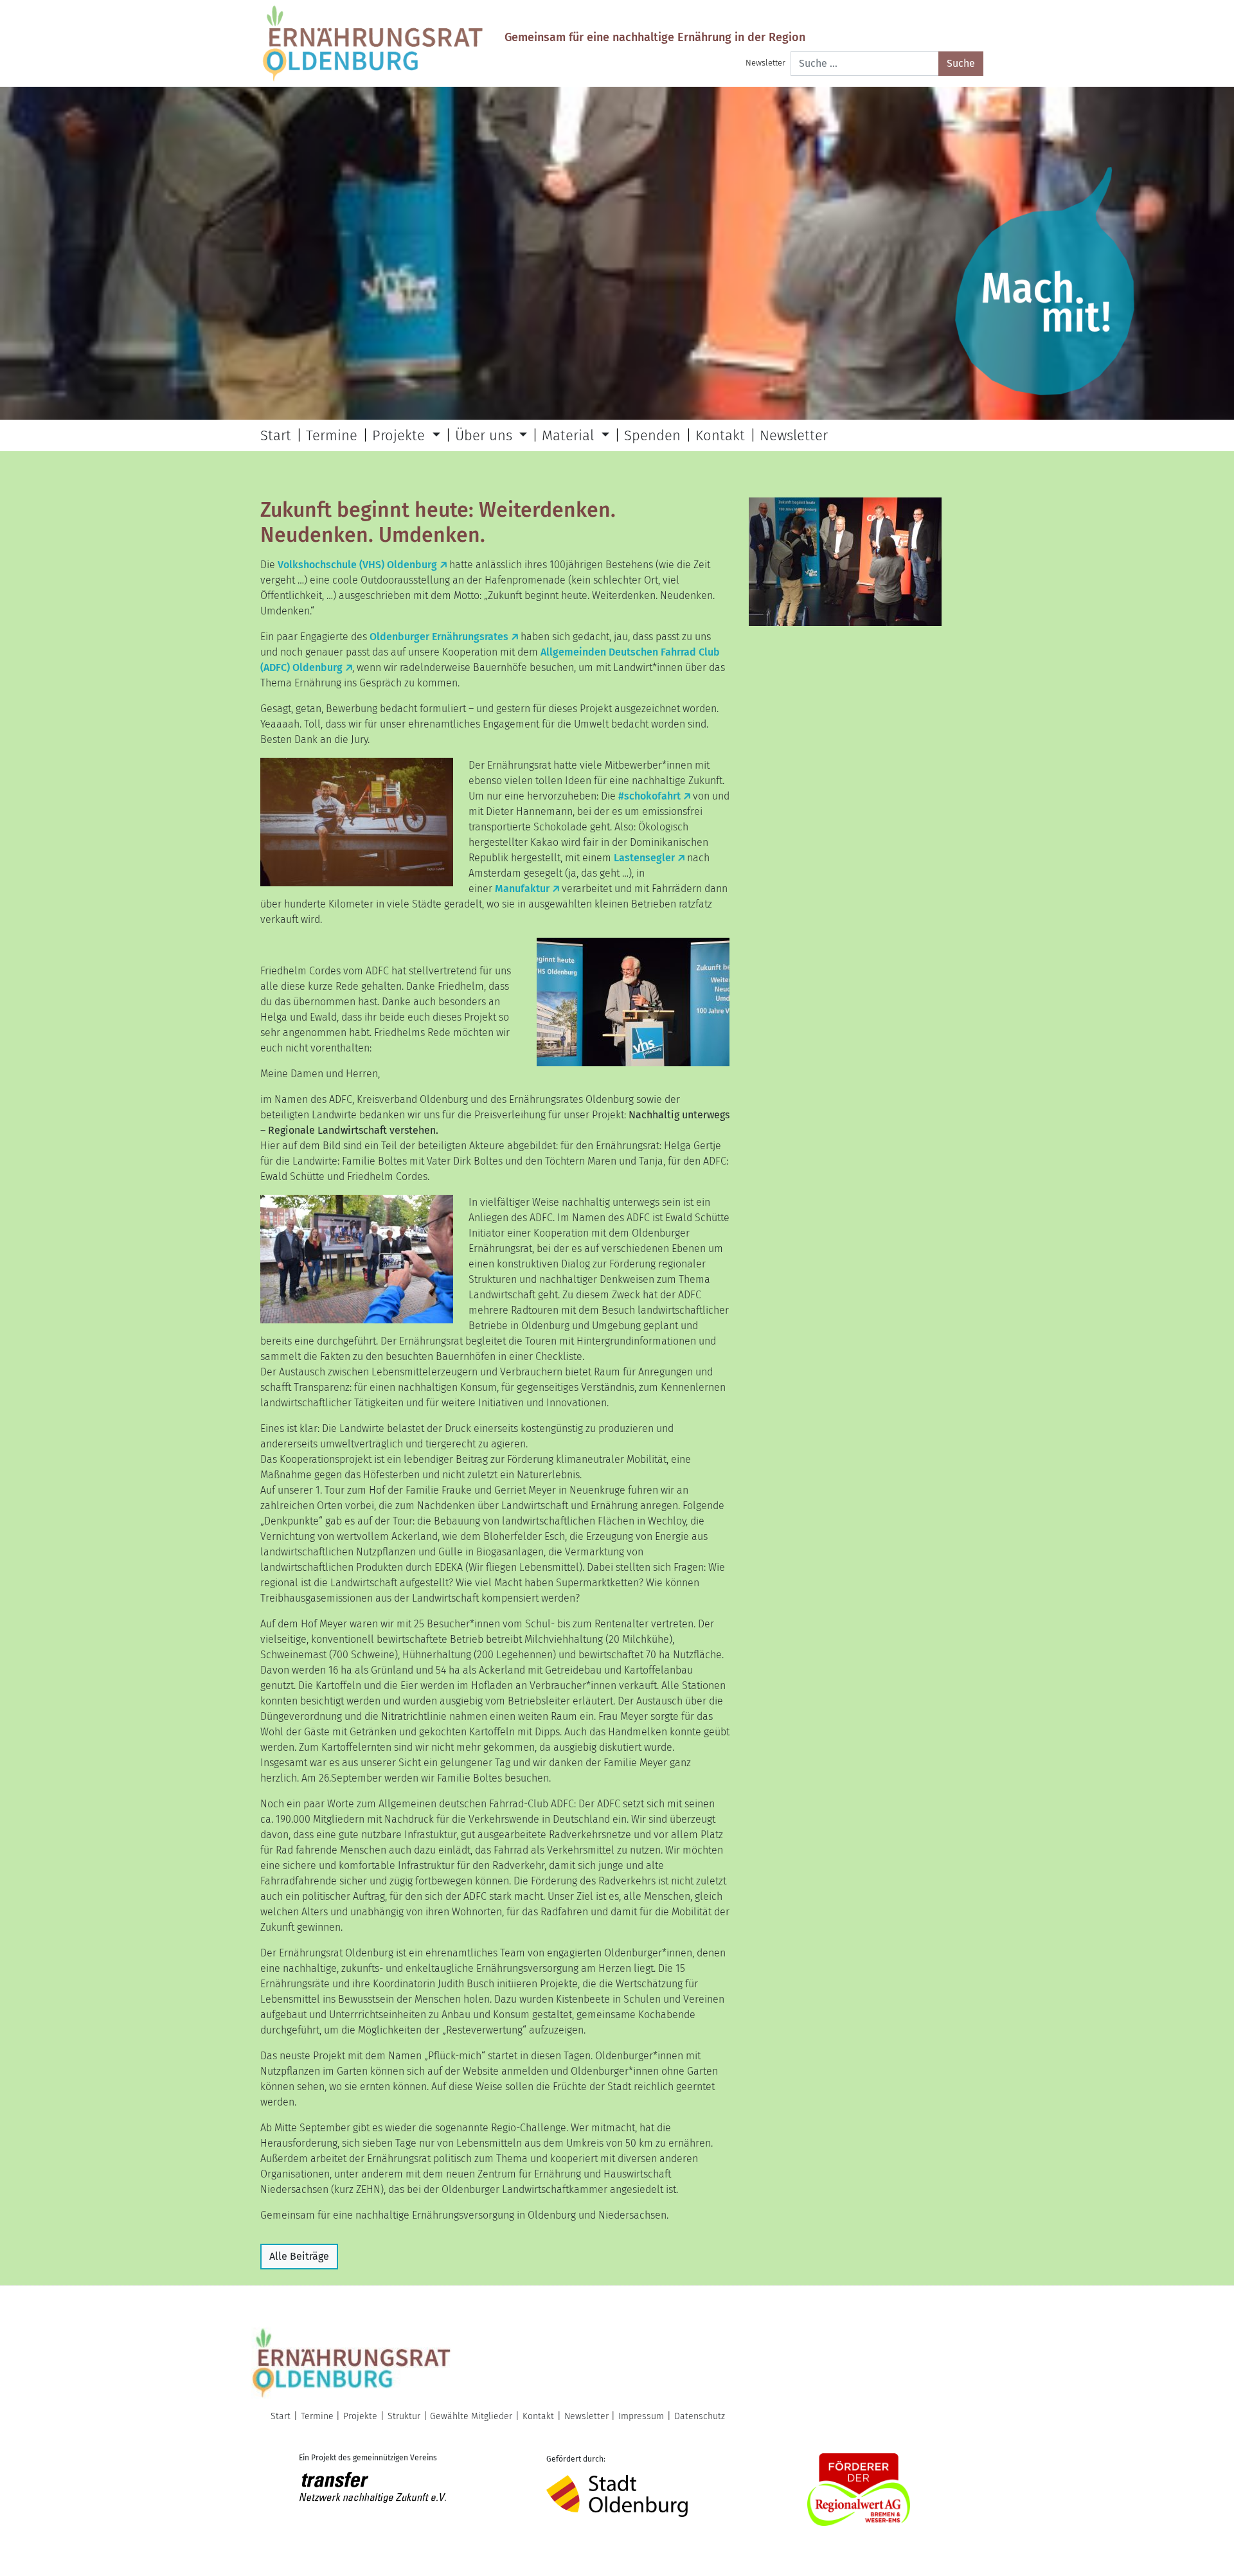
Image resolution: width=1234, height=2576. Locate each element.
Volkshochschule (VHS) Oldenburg (357, 565)
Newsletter (765, 63)
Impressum (641, 2416)
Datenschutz (700, 2416)
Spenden (652, 435)
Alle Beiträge (299, 2256)
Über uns (486, 435)
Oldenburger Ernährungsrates (439, 637)
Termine (332, 435)
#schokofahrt (649, 796)
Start (276, 435)
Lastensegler (644, 858)
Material (570, 435)
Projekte (400, 435)
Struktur (404, 2416)
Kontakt (720, 435)
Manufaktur (522, 889)
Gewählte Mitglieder (471, 2416)
